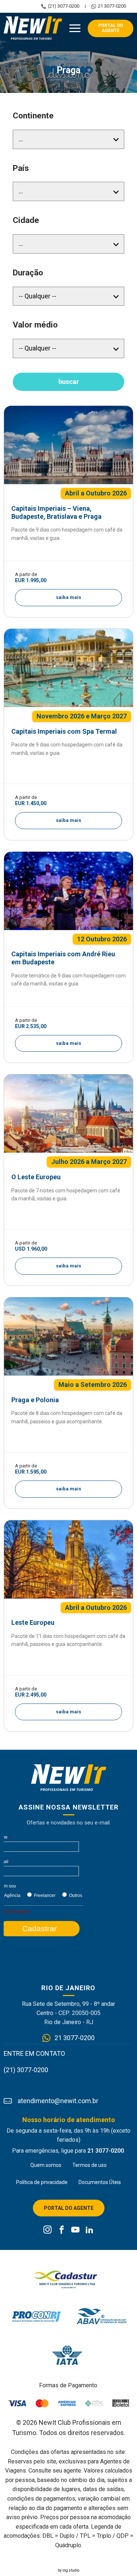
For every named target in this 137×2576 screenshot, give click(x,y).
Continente (33, 116)
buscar (69, 382)
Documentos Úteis (100, 2182)
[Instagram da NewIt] (48, 2230)
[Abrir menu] (75, 28)
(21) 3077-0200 (64, 6)
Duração (28, 273)
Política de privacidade (42, 2182)
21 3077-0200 (112, 6)
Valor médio (35, 325)
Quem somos (46, 2165)
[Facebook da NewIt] (62, 2230)
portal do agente (111, 28)
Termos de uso (90, 2165)
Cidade (26, 220)
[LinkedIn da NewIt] (89, 2230)
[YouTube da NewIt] (75, 2230)
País (21, 168)
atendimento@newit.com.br (58, 2101)
